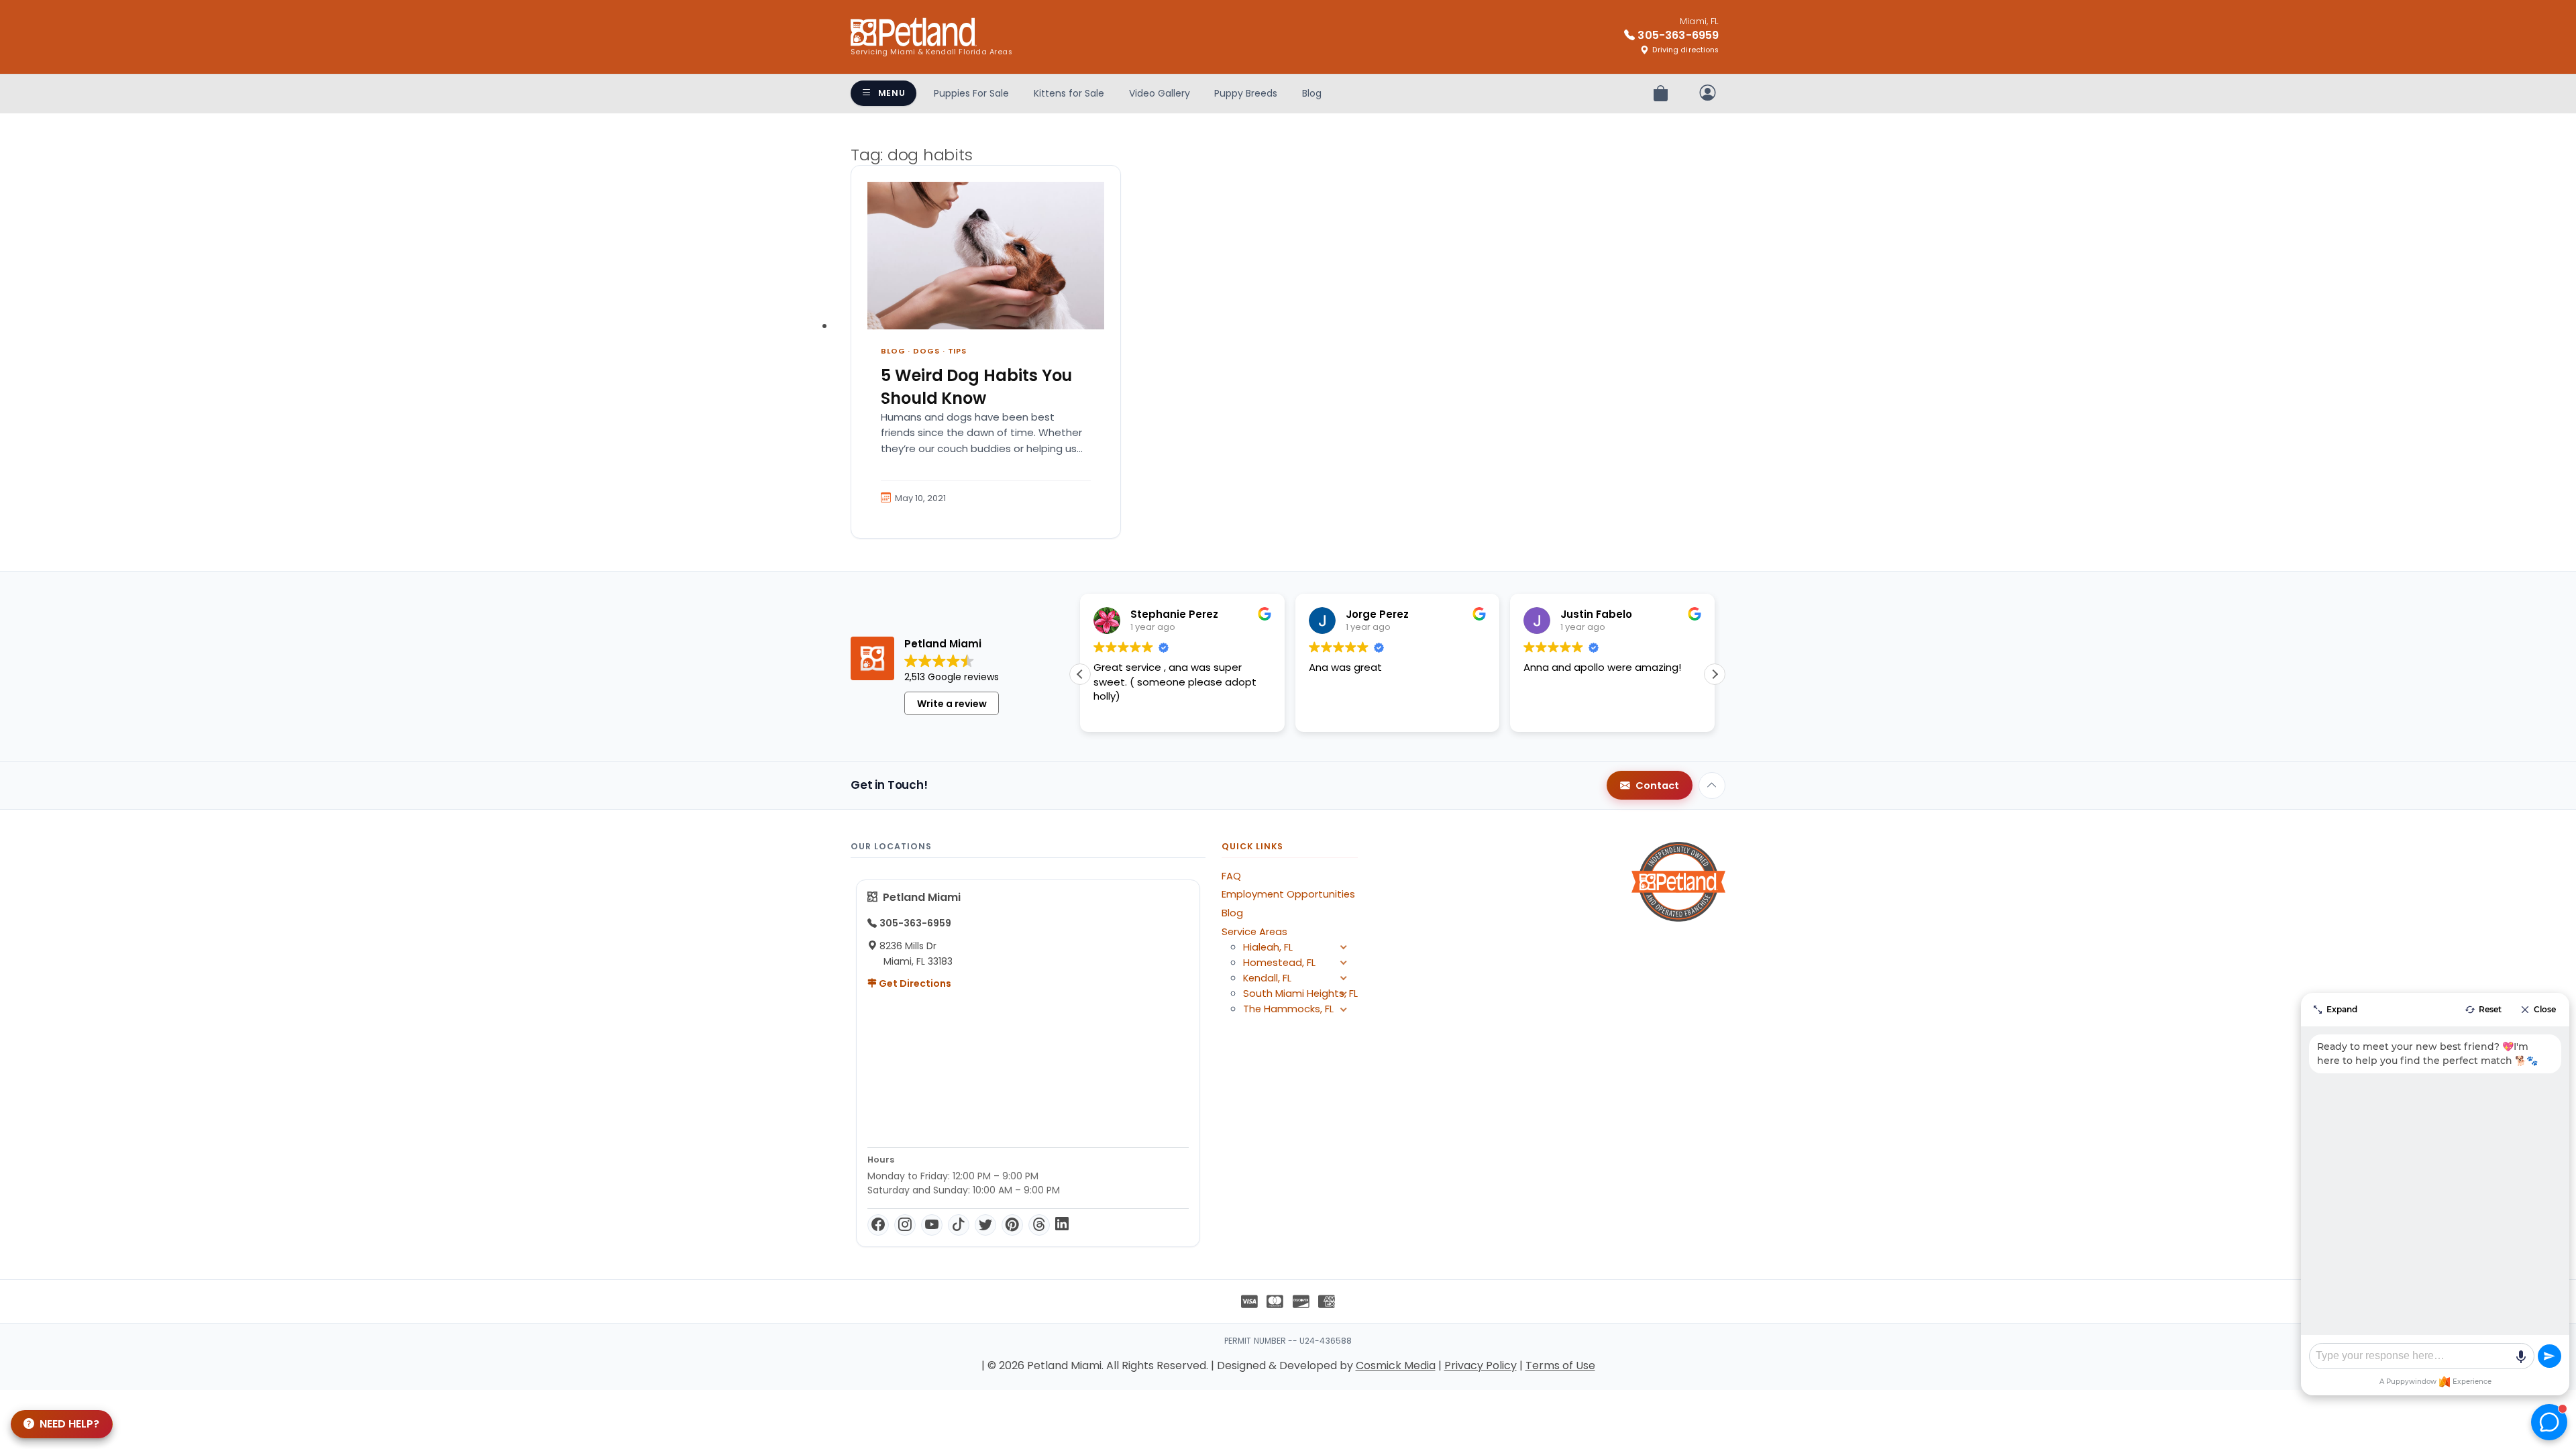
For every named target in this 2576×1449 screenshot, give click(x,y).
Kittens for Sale (1069, 93)
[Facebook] (878, 1225)
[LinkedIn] (1062, 1225)
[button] (1715, 674)
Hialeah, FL (1268, 947)
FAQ (1231, 876)
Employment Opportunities (1288, 894)
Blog (1312, 93)
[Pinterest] (1012, 1225)
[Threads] (1039, 1225)
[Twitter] (985, 1225)
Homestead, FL (1279, 963)
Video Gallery (1160, 93)
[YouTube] (932, 1225)
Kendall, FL (1267, 978)
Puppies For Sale (971, 93)
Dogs (926, 351)
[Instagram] (905, 1225)
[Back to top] (1712, 786)
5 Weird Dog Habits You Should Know (976, 387)
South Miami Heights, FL (1300, 994)
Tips (958, 351)
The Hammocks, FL (1288, 1009)
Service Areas (1254, 932)
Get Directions (914, 983)
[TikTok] (959, 1225)
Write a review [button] (952, 704)
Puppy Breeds (1246, 93)
